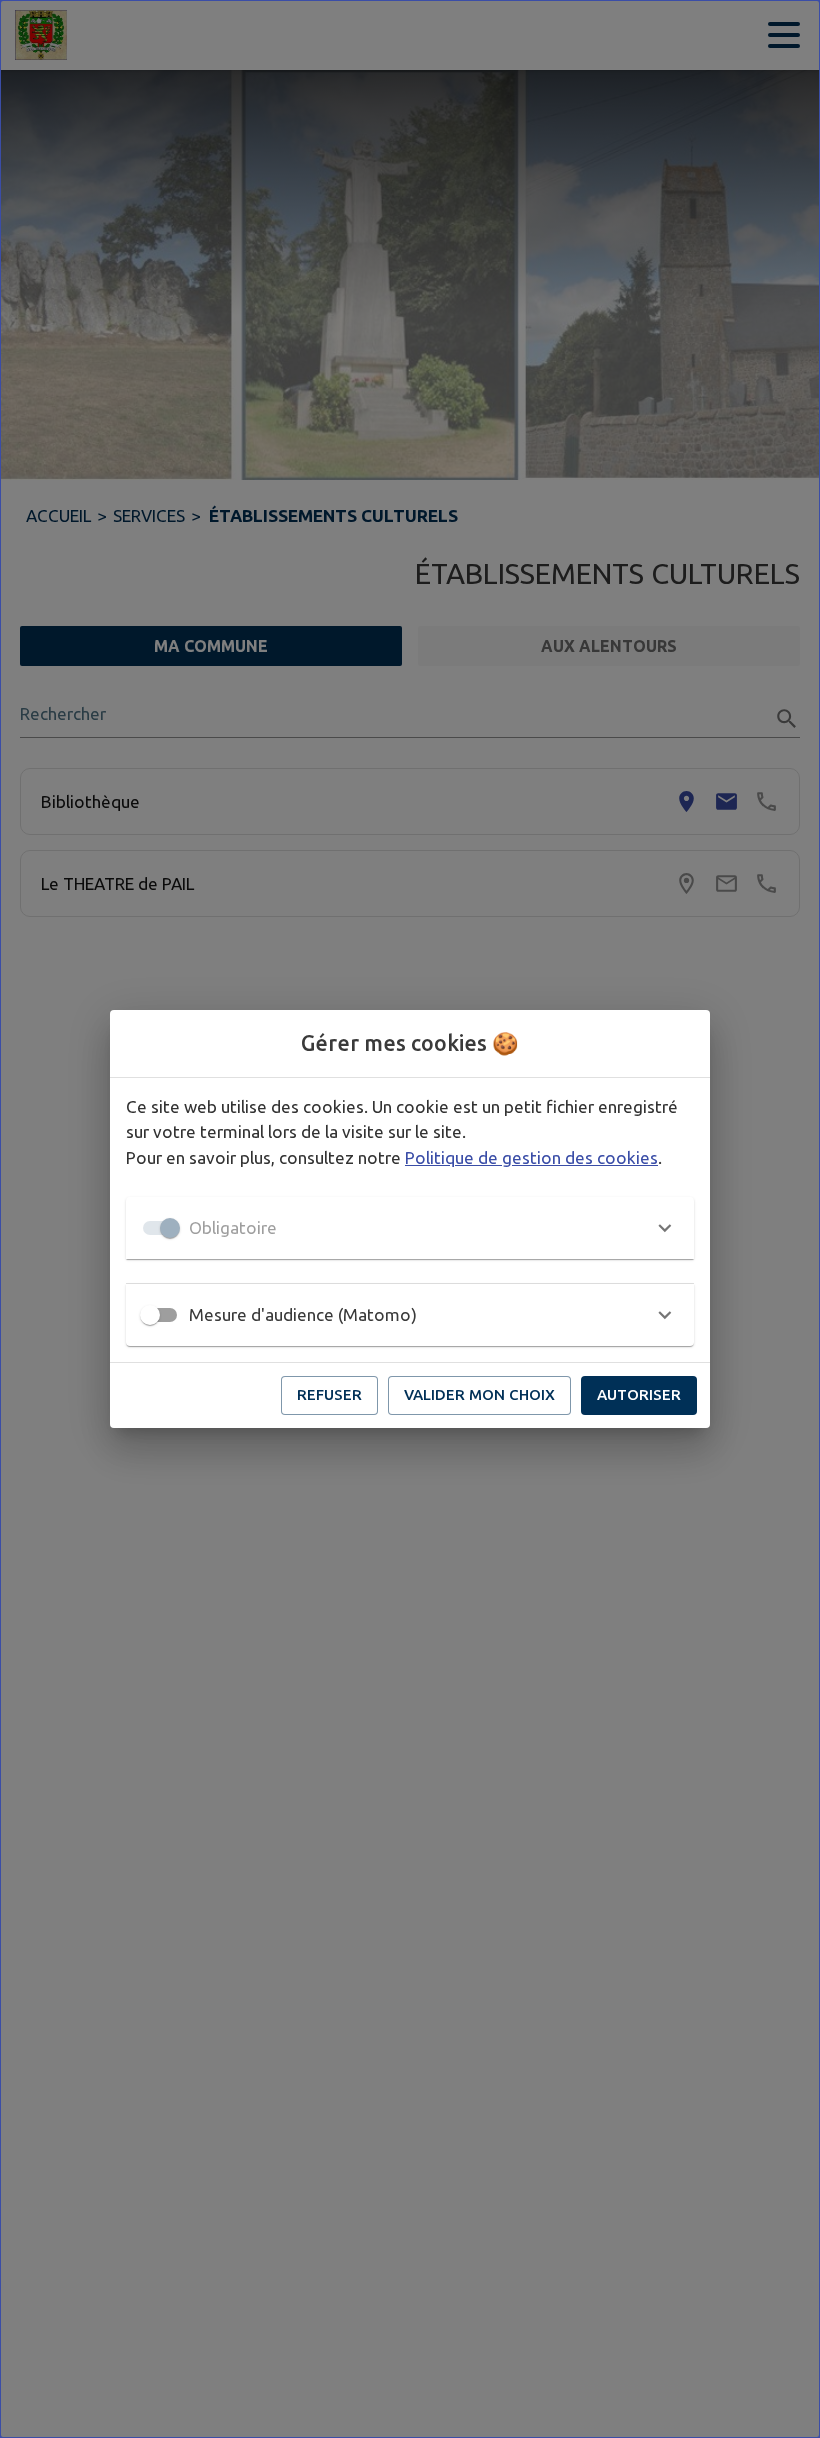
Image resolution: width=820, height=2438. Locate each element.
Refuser (329, 1394)
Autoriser (639, 1394)
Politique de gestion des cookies (531, 1157)
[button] (410, 1228)
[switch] (150, 1315)
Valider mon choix (479, 1394)
